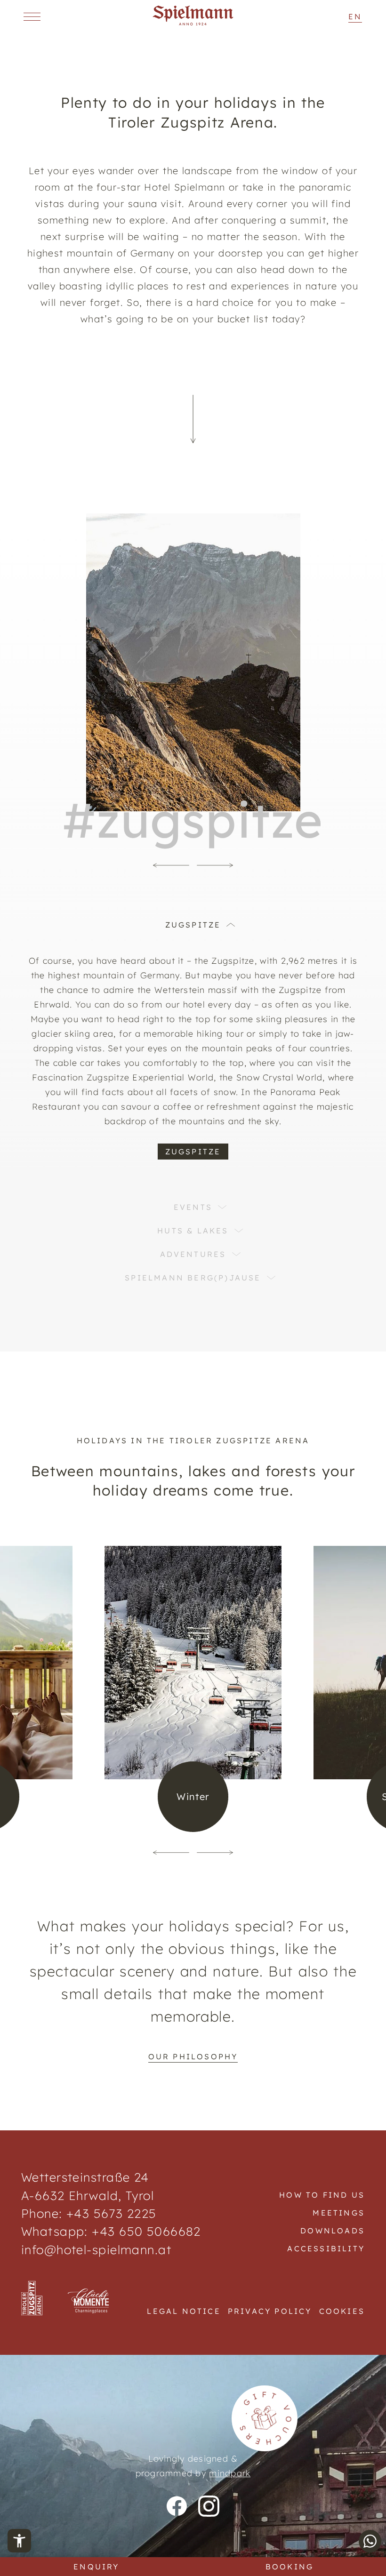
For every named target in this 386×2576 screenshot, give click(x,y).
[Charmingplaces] (89, 2302)
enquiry (96, 2567)
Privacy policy (270, 2311)
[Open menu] (32, 16)
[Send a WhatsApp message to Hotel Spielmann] (370, 2541)
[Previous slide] (171, 865)
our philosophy (193, 2056)
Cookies (342, 2311)
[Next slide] (215, 865)
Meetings (339, 2213)
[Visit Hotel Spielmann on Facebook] (177, 2506)
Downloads (333, 2231)
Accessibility (326, 2248)
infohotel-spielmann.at (96, 2249)
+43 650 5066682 (145, 2231)
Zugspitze (193, 1152)
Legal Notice (184, 2311)
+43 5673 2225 (112, 2213)
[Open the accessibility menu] (19, 2541)
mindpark (230, 2473)
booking (289, 2567)
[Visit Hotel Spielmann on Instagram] (209, 2506)
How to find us (322, 2195)
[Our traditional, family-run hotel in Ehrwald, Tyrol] (193, 23)
